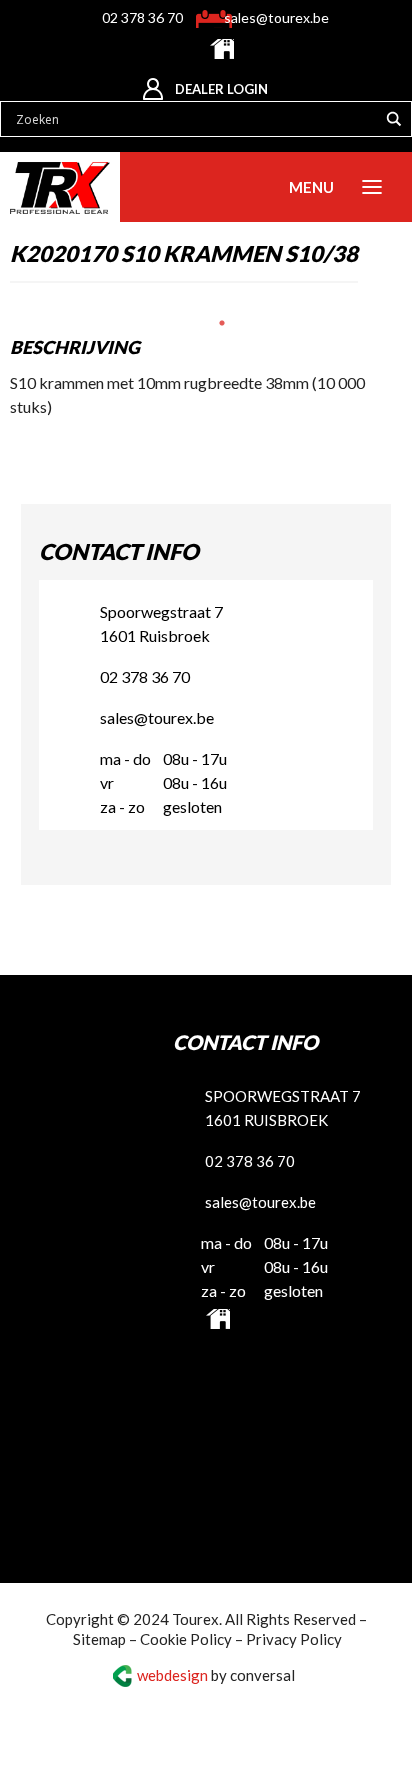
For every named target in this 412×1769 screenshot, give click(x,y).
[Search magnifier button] (394, 117)
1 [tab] (222, 321)
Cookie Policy (186, 1635)
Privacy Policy (294, 1635)
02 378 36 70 (144, 17)
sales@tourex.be (274, 17)
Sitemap (99, 1635)
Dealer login (221, 87)
